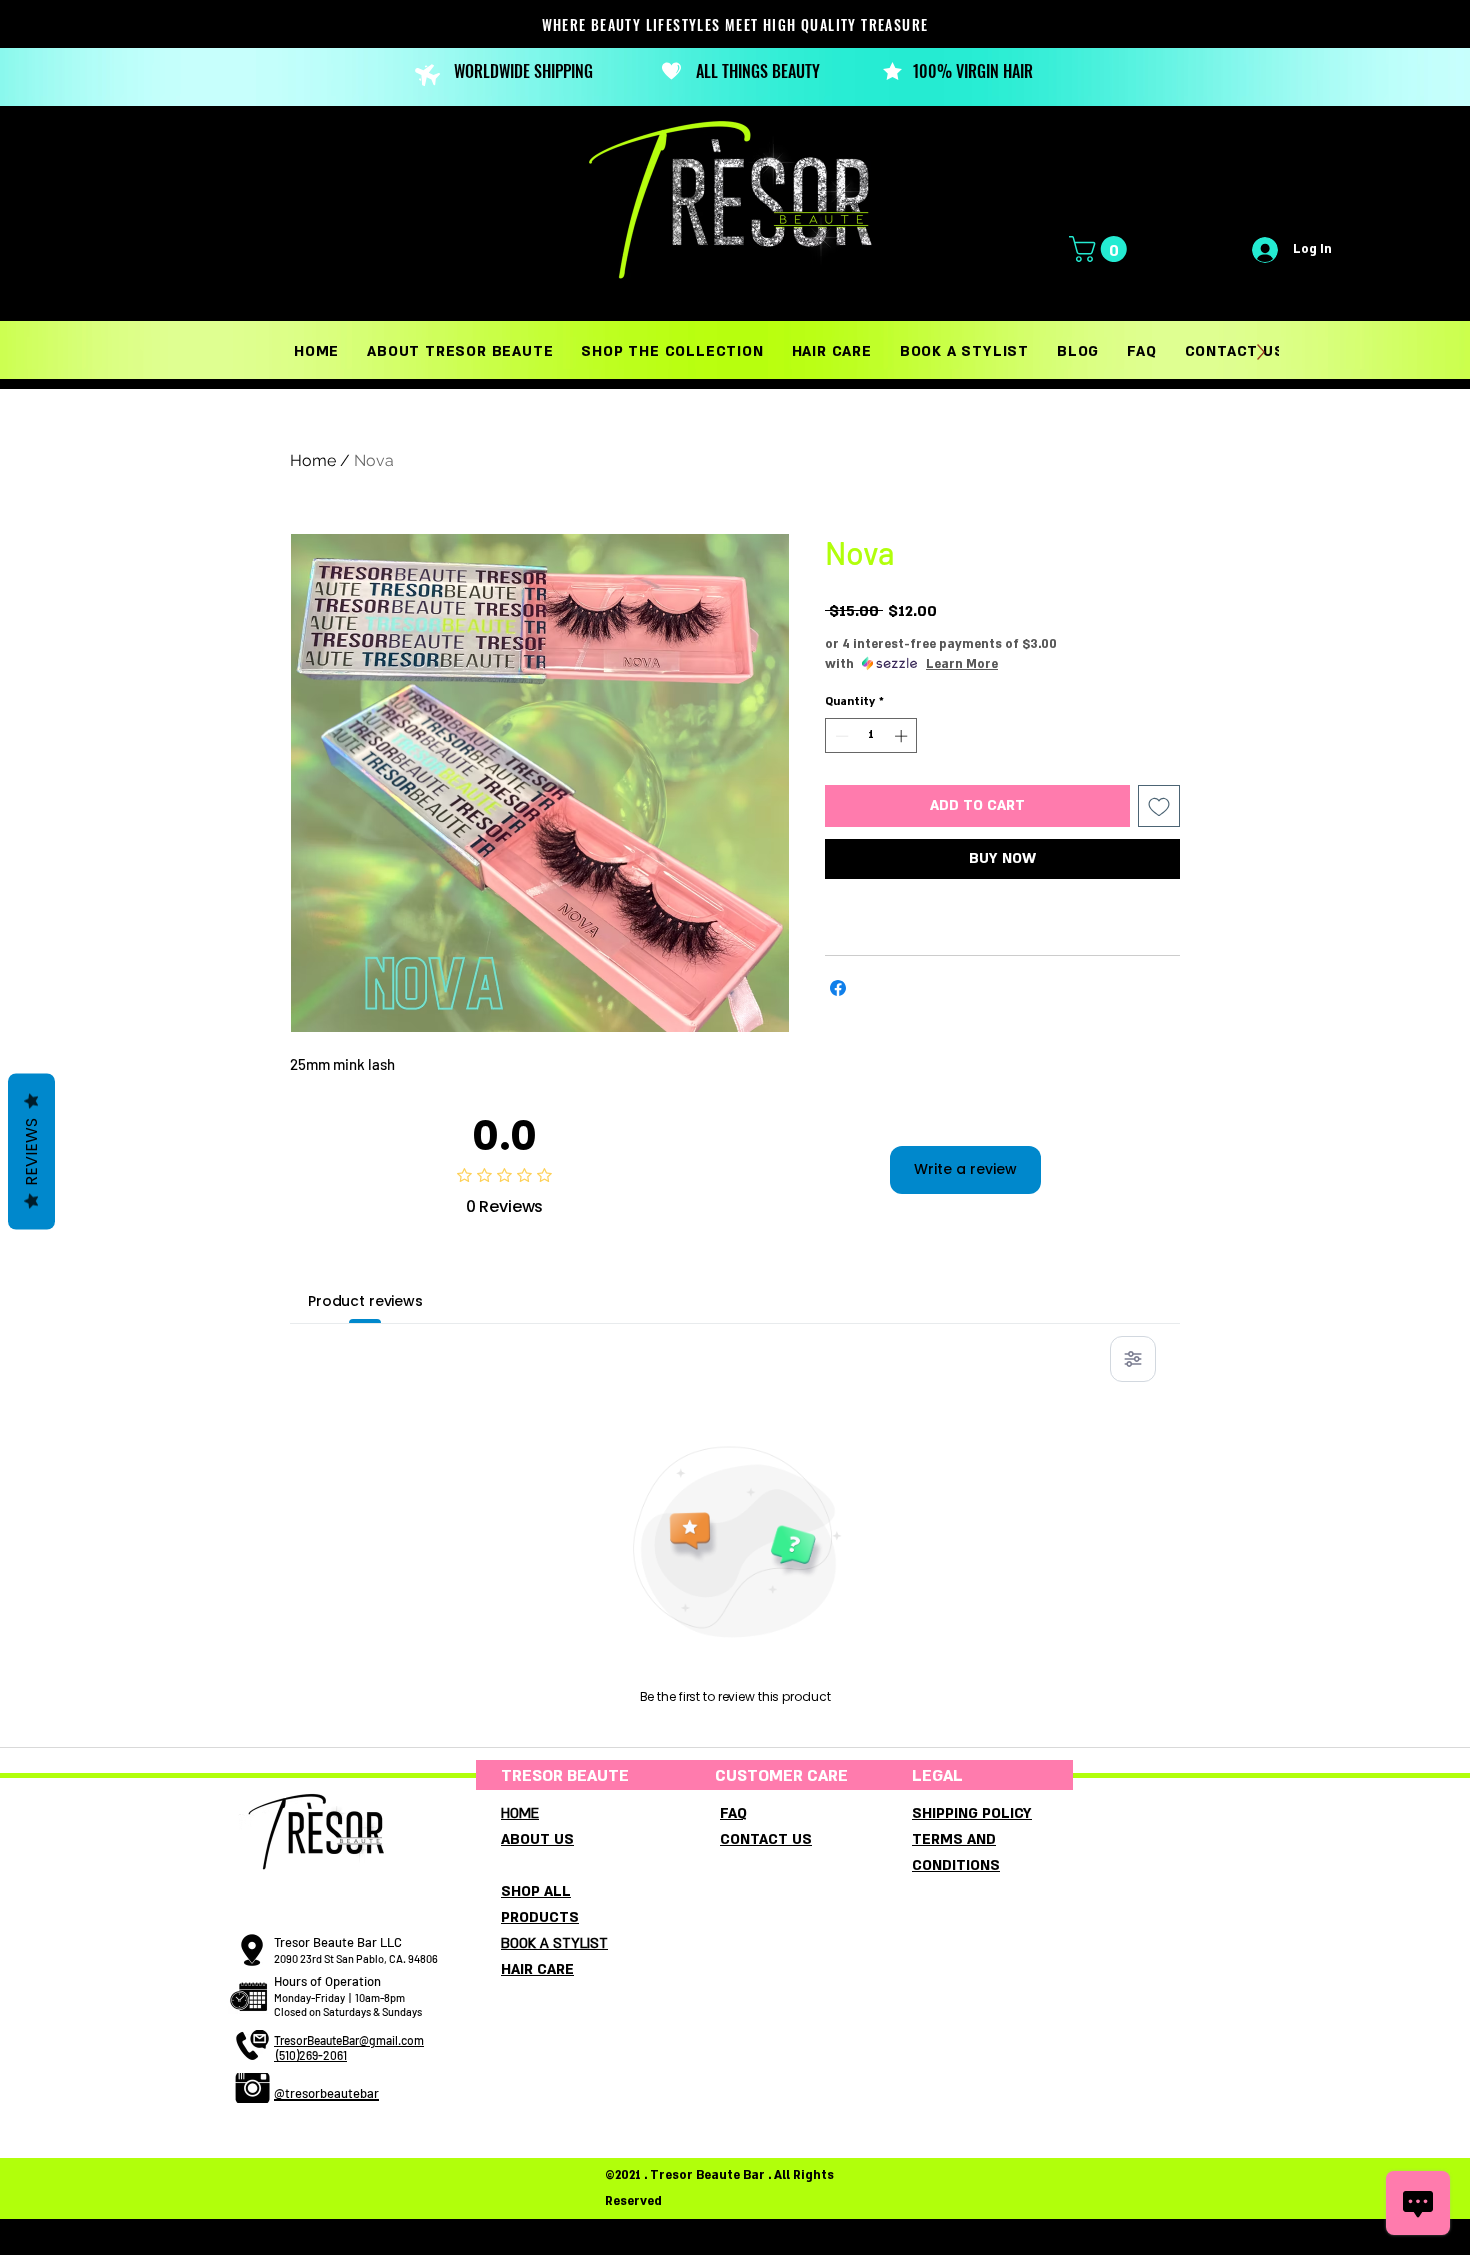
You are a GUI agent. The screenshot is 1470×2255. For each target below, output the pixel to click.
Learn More (962, 664)
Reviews (31, 1151)
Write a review (965, 1169)
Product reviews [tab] (365, 1301)
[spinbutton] (871, 736)
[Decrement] (840, 736)
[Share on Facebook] (838, 988)
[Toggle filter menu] (1133, 1359)
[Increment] (903, 736)
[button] (1101, 249)
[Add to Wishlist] (1159, 806)
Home (313, 460)
